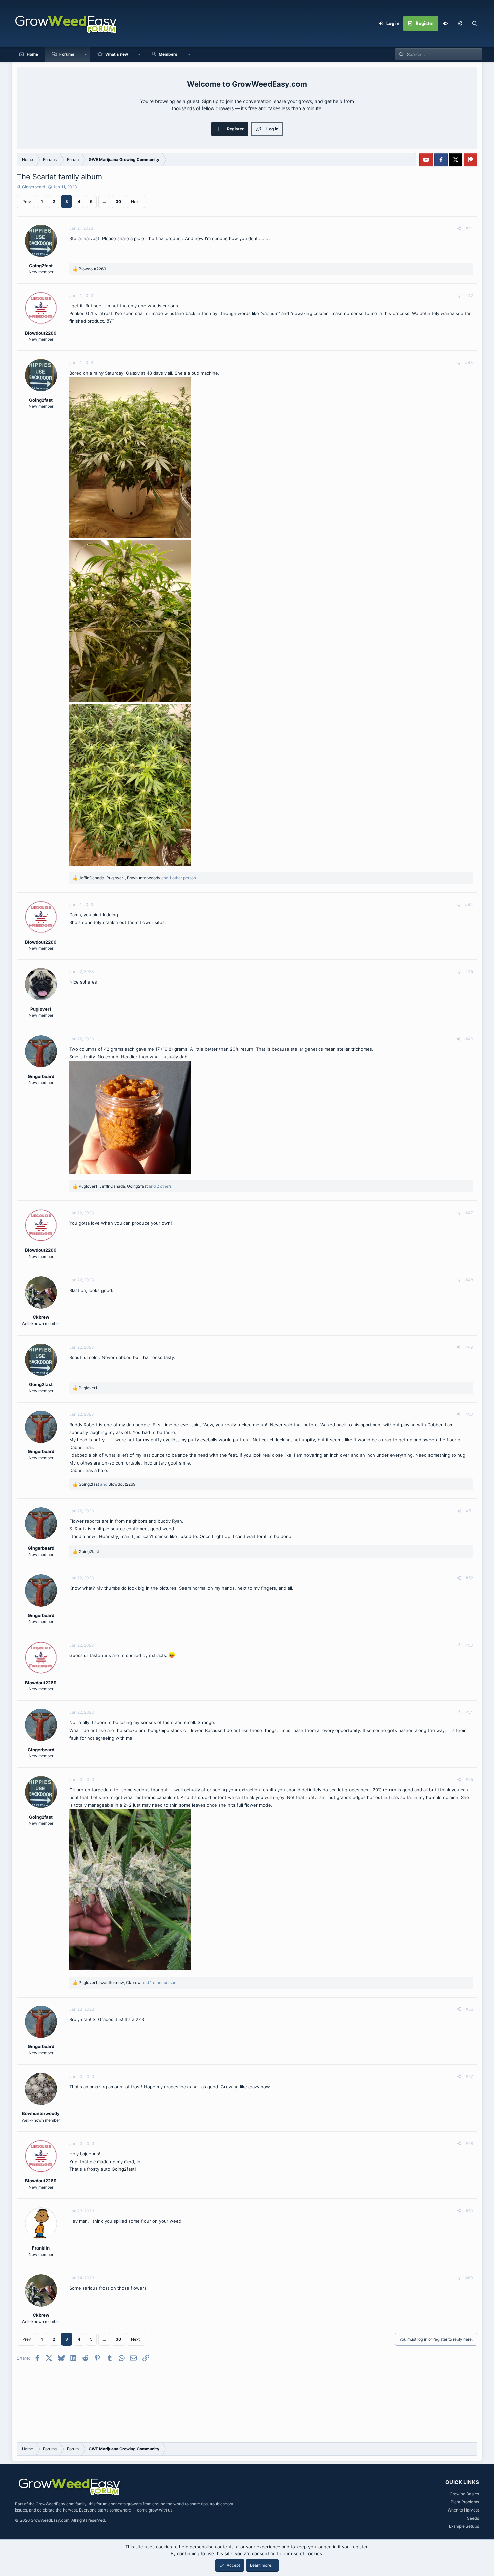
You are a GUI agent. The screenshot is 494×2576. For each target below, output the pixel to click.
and (107, 1484)
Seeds (473, 2518)
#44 (469, 904)
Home (32, 54)
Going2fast (123, 2169)
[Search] (475, 24)
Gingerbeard (33, 187)
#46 (469, 1039)
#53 (469, 1645)
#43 (469, 363)
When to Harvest (463, 2510)
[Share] (459, 228)
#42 (469, 295)
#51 (470, 1511)
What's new (117, 54)
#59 (469, 2211)
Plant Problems (465, 2502)
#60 (469, 2278)
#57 (469, 2076)
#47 (469, 1213)
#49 (469, 1347)
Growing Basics (464, 2494)
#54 (469, 1712)
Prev (27, 201)
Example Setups (464, 2526)
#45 (469, 972)
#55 (469, 1779)
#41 (469, 228)
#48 (469, 1280)
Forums (67, 54)
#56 (469, 2009)
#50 (469, 1414)
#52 (469, 1578)
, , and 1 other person (137, 878)
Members (168, 54)
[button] (460, 24)
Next (135, 201)
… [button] (104, 201)
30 (118, 201)
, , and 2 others (125, 1186)
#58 (469, 2144)
